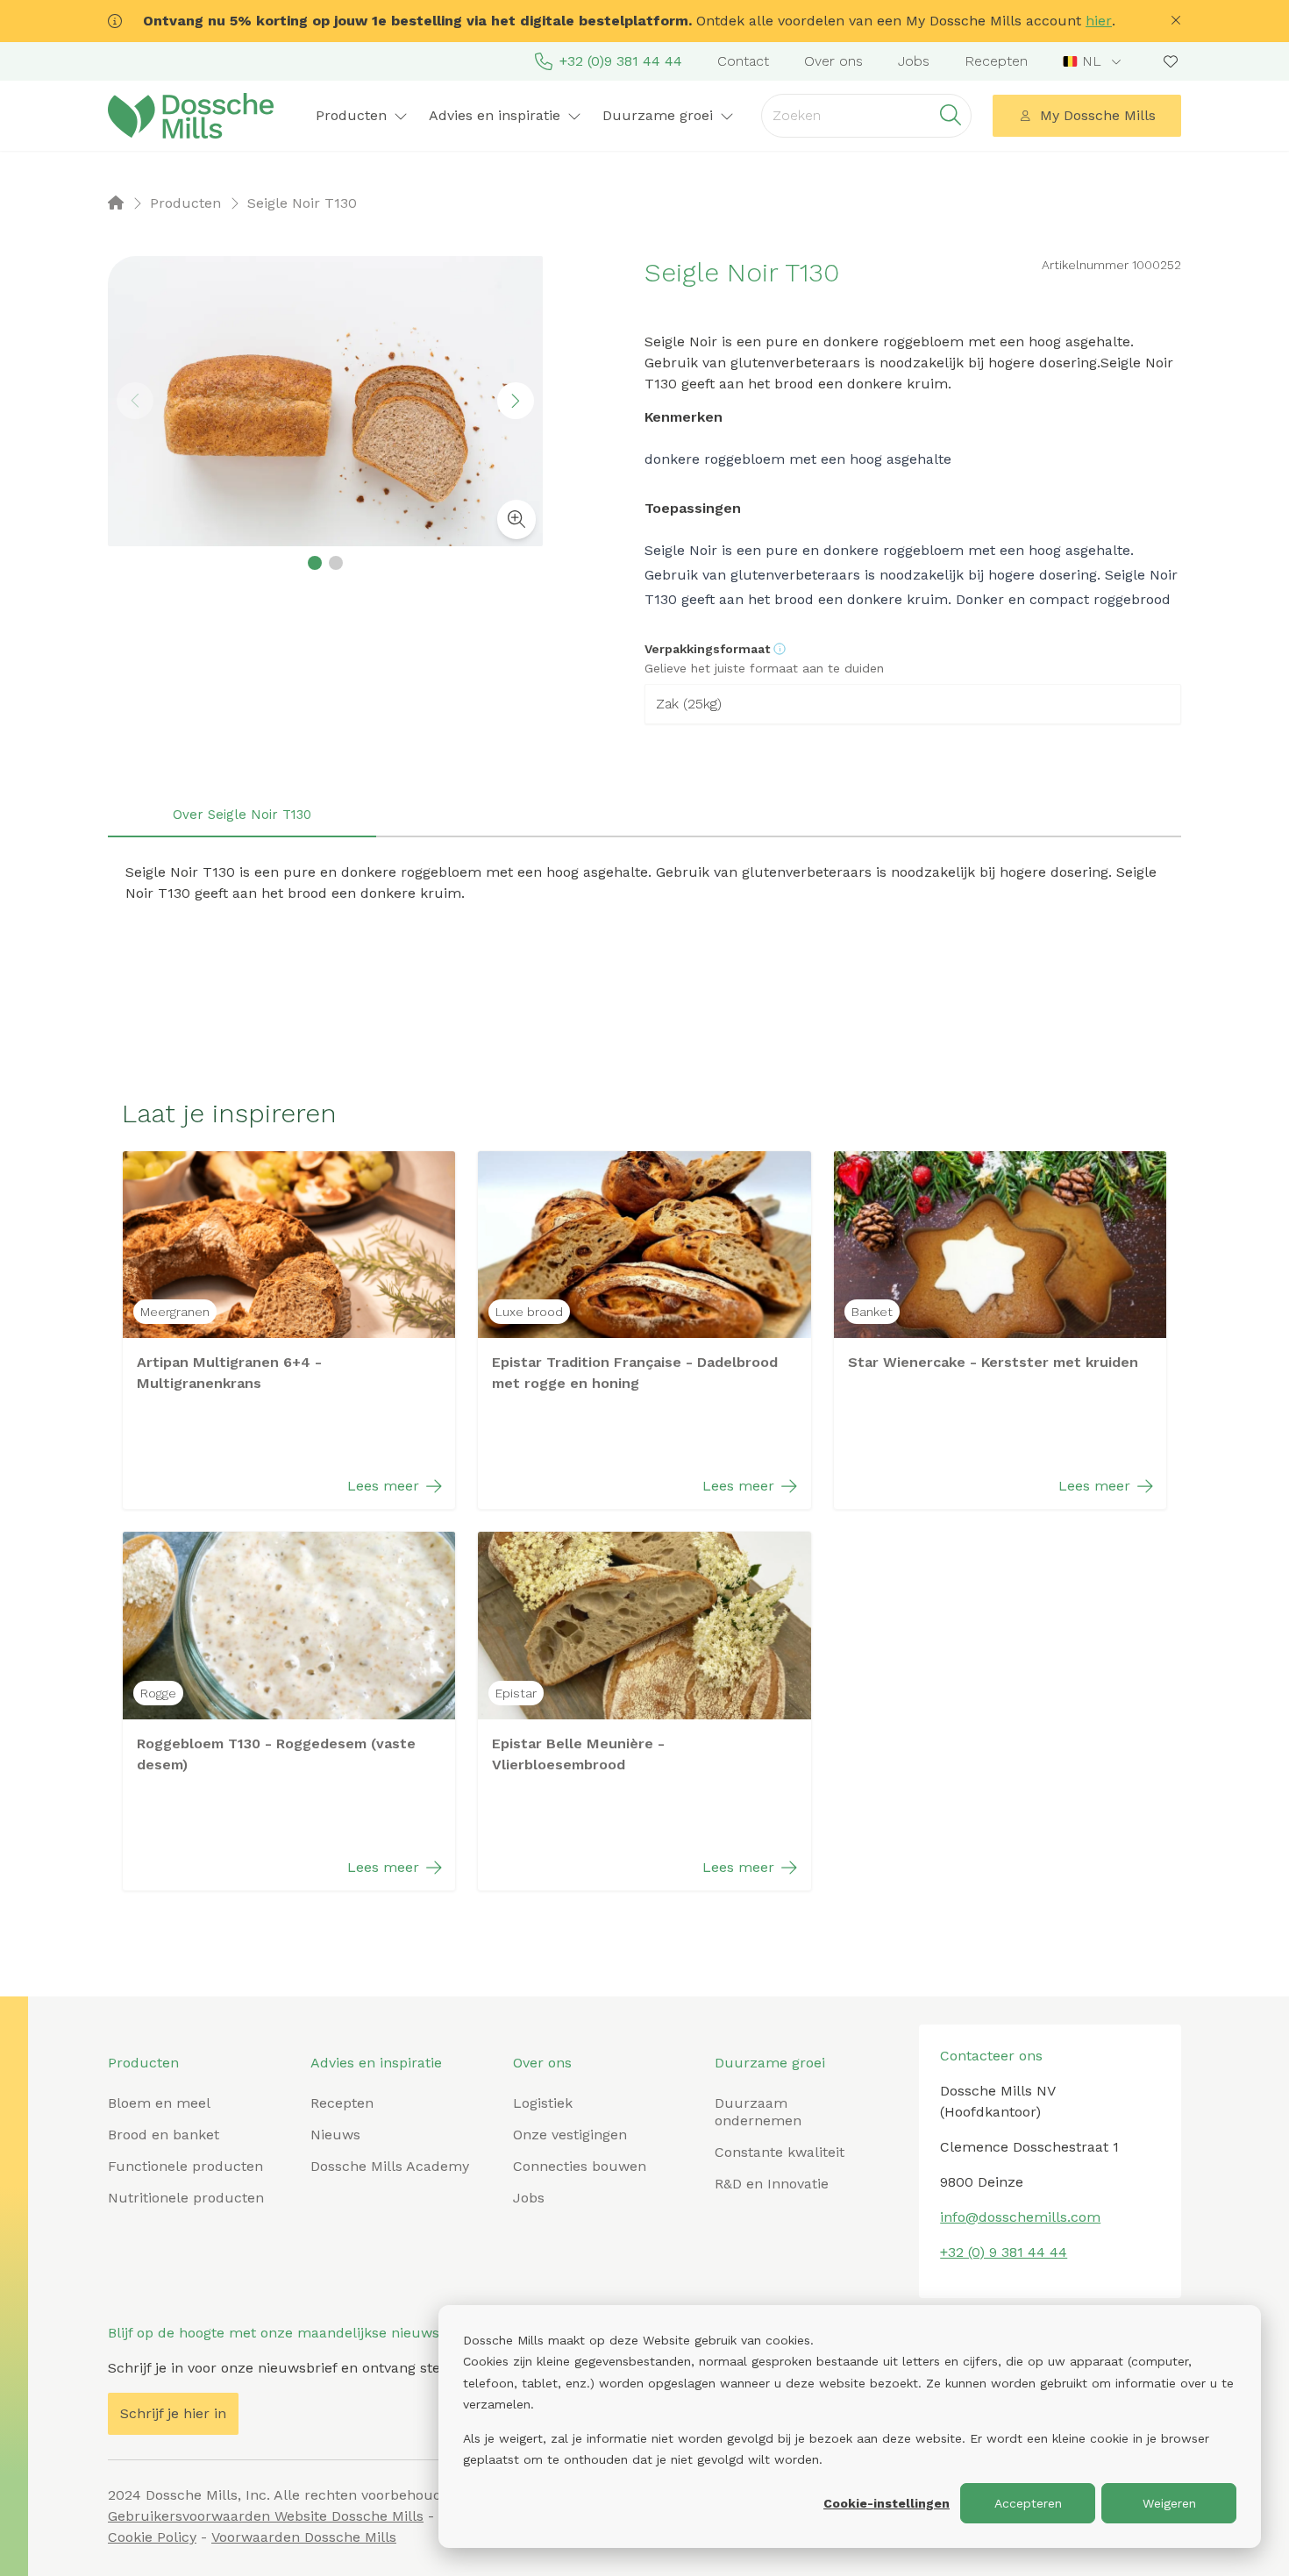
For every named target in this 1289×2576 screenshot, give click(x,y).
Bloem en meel (159, 2103)
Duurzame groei (770, 2063)
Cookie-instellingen (887, 2503)
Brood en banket (164, 2135)
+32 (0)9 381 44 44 (621, 61)
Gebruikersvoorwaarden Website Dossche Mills (266, 2516)
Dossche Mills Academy (390, 2166)
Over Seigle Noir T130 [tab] (242, 815)
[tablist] (644, 816)
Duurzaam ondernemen (758, 2112)
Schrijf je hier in (173, 2413)
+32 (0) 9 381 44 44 (1004, 2252)
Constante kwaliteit (780, 2152)
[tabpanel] (644, 883)
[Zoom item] (516, 519)
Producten (143, 2063)
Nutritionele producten (186, 2198)
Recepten (996, 61)
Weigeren (1169, 2503)
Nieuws (335, 2135)
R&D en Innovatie (772, 2184)
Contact (743, 61)
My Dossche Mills (1098, 115)
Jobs (914, 61)
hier (1099, 21)
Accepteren (1028, 2503)
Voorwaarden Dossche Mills (304, 2537)
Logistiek (543, 2103)
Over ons (833, 61)
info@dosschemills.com (1020, 2217)
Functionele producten (185, 2166)
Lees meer (383, 1486)
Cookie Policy (152, 2537)
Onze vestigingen (570, 2135)
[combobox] (1094, 61)
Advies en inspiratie (376, 2063)
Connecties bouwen (580, 2166)
